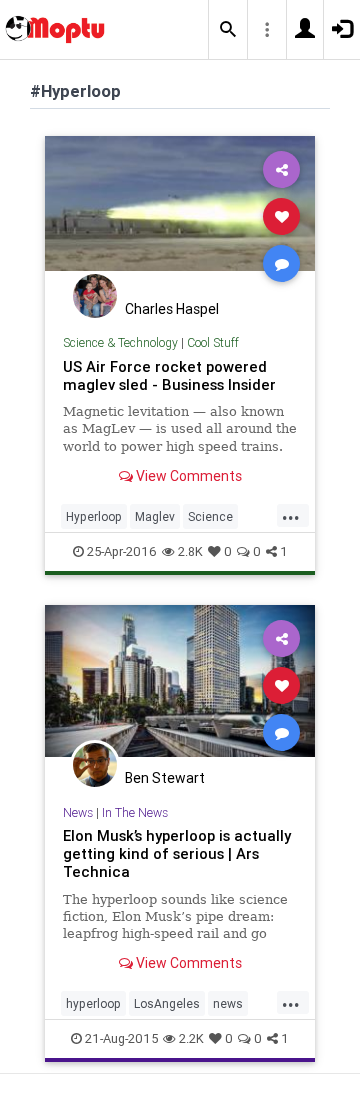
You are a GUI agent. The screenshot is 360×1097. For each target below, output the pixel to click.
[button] (228, 30)
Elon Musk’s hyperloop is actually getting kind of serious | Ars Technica (177, 853)
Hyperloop (94, 516)
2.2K (191, 1038)
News (78, 812)
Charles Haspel (172, 309)
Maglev (155, 516)
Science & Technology (120, 342)
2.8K (190, 551)
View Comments (187, 476)
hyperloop (93, 1003)
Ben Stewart (165, 778)
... (291, 515)
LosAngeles (167, 1003)
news (228, 1003)
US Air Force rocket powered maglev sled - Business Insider (169, 375)
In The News (135, 812)
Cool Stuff (213, 342)
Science (210, 516)
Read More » (180, 215)
